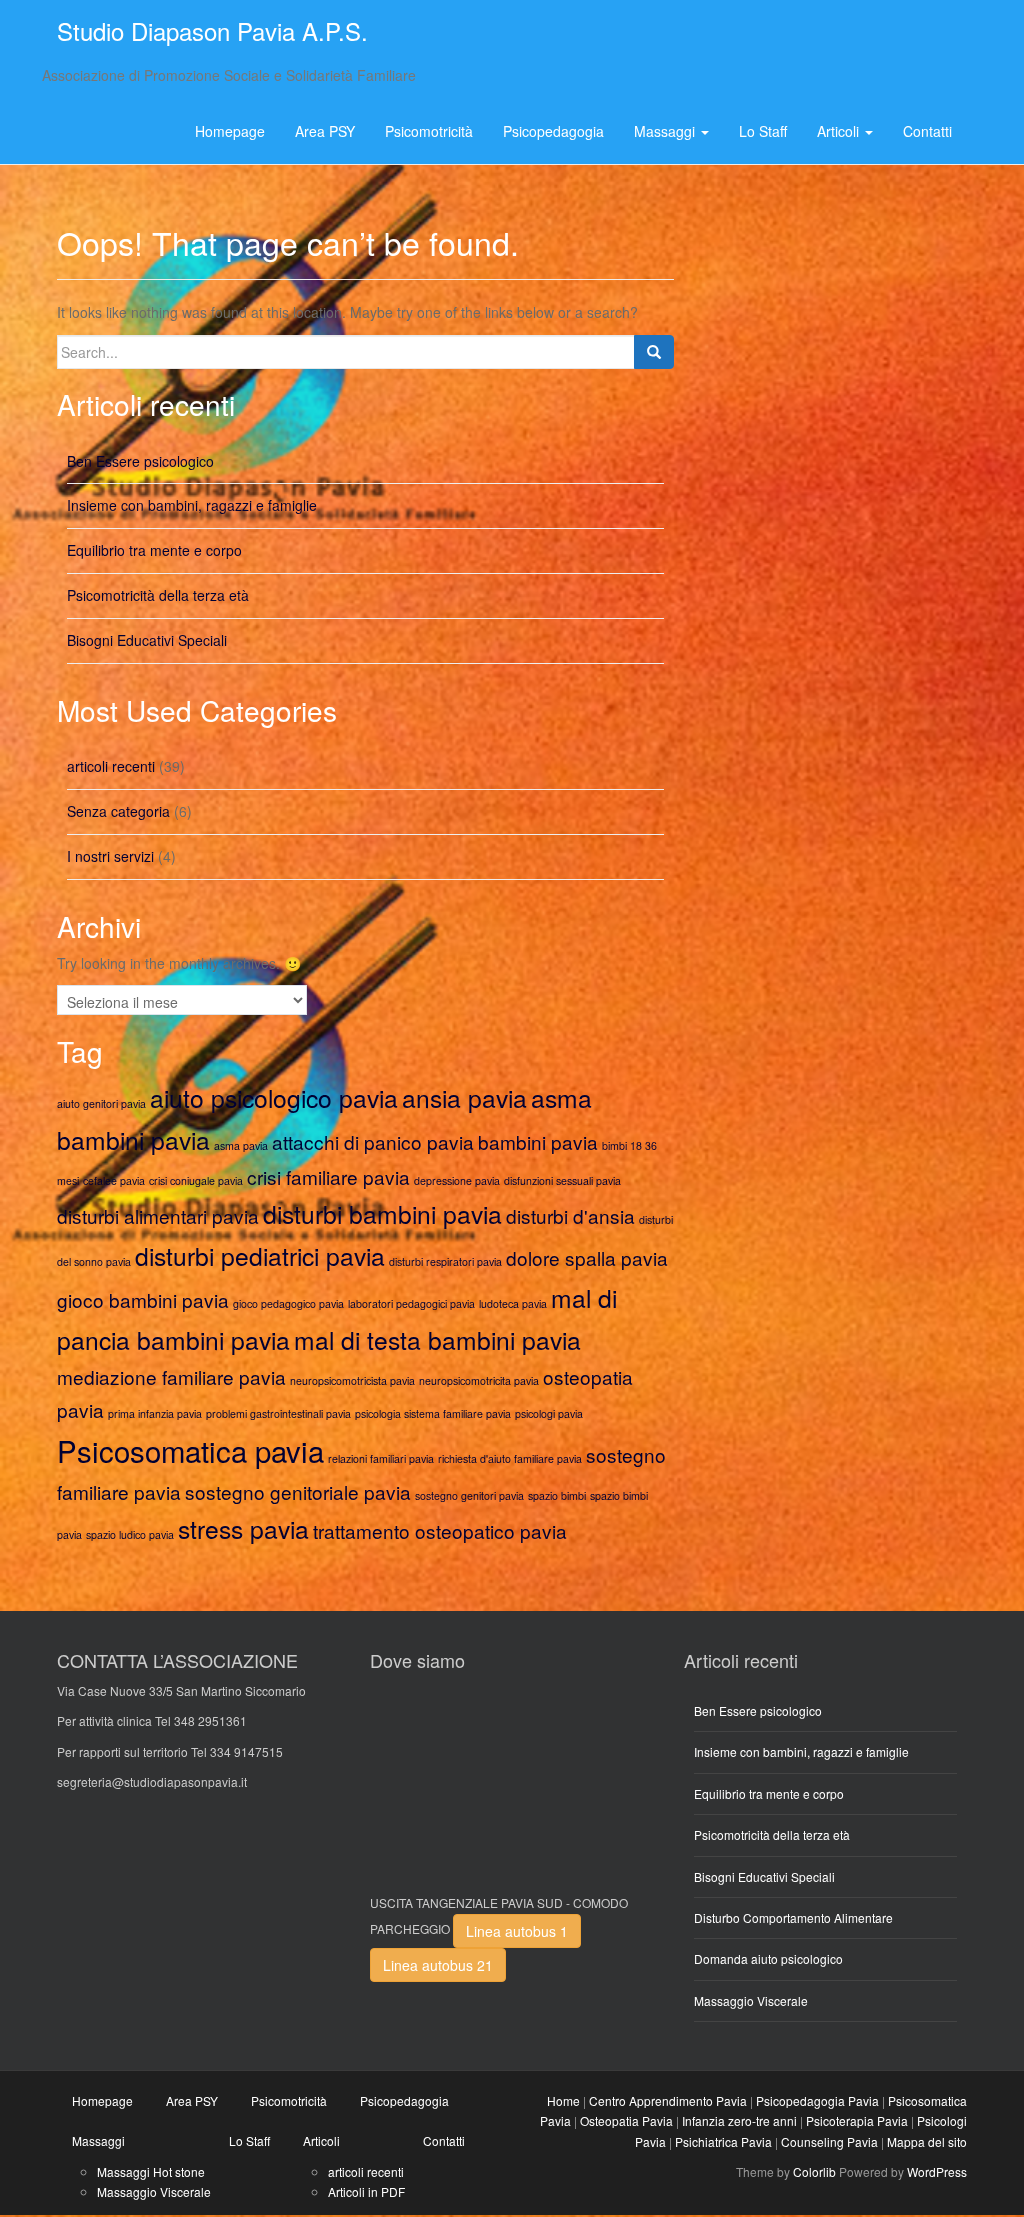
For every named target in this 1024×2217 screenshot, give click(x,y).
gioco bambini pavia (143, 1299)
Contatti (927, 131)
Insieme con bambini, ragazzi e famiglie (192, 505)
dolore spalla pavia (587, 1257)
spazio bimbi (557, 1495)
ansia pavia (464, 1097)
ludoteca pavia (513, 1303)
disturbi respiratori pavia (445, 1261)
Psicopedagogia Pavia (817, 2100)
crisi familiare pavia (328, 1176)
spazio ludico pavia (130, 1534)
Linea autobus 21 (438, 1965)
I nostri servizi (110, 856)
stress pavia (243, 1528)
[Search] (654, 352)
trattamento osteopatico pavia (440, 1530)
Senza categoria (118, 811)
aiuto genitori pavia (101, 1103)
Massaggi (666, 131)
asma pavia (241, 1145)
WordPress (937, 2171)
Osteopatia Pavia (626, 2120)
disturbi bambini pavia (382, 1213)
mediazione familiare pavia (171, 1376)
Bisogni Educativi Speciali (147, 640)
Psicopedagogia (553, 131)
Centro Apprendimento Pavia (668, 2100)
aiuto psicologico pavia (274, 1097)
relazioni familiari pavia (381, 1458)
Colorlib (814, 2171)
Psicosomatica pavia (190, 1450)
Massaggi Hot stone (151, 2171)
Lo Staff (763, 131)
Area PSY (325, 131)
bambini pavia (538, 1141)
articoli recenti (111, 766)
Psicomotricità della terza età (158, 595)
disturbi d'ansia (570, 1215)
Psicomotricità (429, 131)
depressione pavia (457, 1180)
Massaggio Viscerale (751, 2000)
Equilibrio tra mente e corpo (154, 550)
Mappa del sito (927, 2141)
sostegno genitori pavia (469, 1495)
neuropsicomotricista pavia (352, 1380)
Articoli (840, 131)
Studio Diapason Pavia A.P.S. (212, 30)
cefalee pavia (114, 1180)
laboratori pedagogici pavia (411, 1303)
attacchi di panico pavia (373, 1141)
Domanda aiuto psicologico (768, 1958)
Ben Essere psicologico (140, 461)
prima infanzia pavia (155, 1413)
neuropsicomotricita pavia (479, 1380)
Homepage (230, 131)
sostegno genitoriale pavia (298, 1491)
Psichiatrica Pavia (723, 2141)
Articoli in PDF (366, 2191)
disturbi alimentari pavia (158, 1215)
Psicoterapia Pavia (857, 2120)
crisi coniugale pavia (196, 1180)
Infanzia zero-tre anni (739, 2120)
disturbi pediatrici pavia (260, 1255)
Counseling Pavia (829, 2141)
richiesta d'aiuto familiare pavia (510, 1458)
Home (563, 2100)
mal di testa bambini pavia (437, 1339)
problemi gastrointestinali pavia (278, 1413)
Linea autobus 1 (517, 1931)
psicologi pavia (549, 1413)
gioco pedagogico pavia (288, 1303)
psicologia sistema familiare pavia (433, 1413)
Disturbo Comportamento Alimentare (793, 1917)
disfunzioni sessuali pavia (562, 1180)
